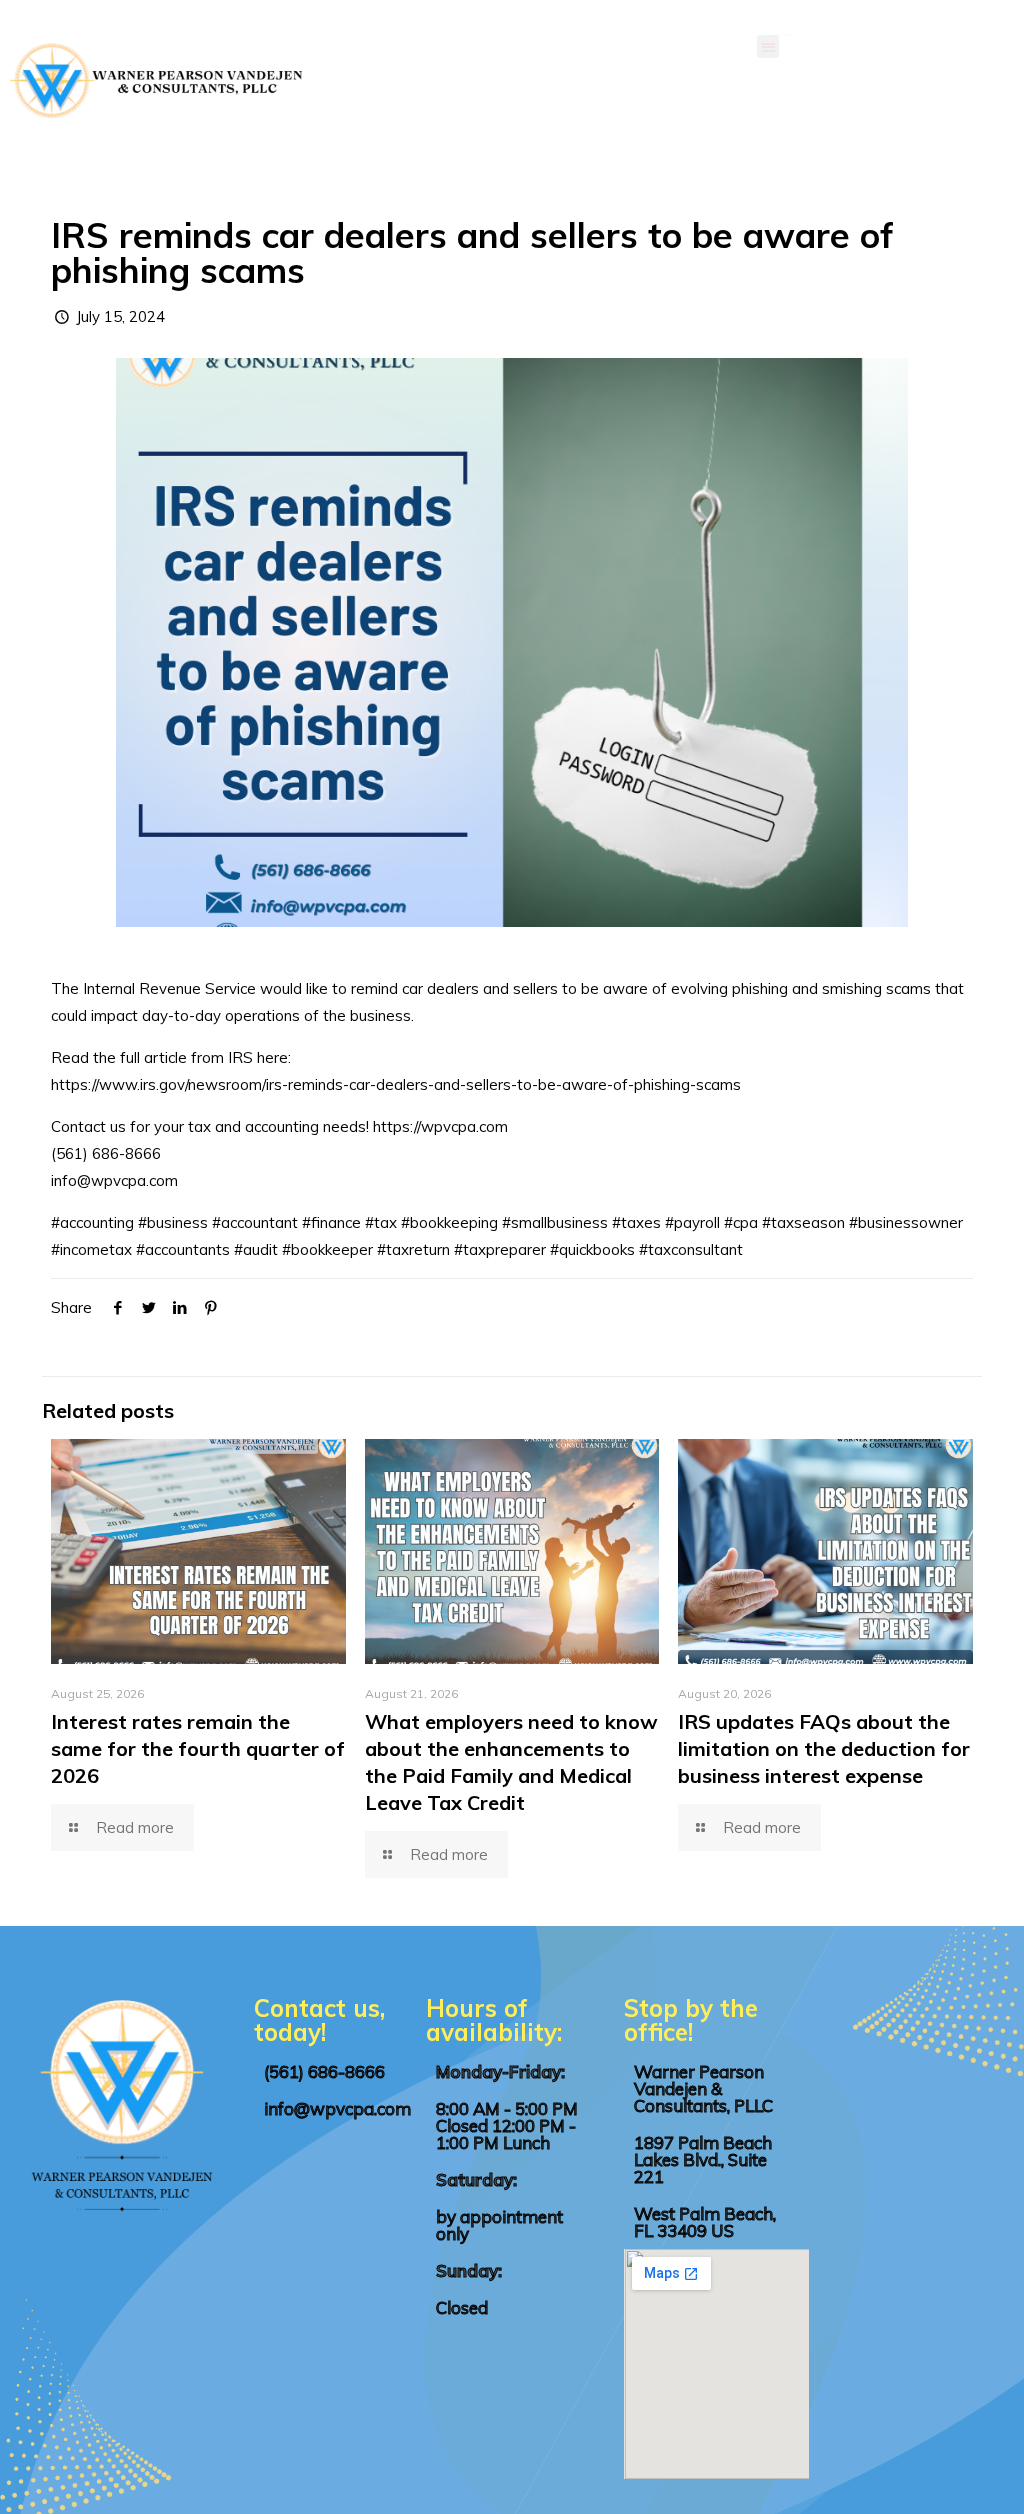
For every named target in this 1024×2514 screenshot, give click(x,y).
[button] (768, 46)
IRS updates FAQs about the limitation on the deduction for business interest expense (824, 1748)
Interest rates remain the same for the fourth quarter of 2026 (198, 1748)
